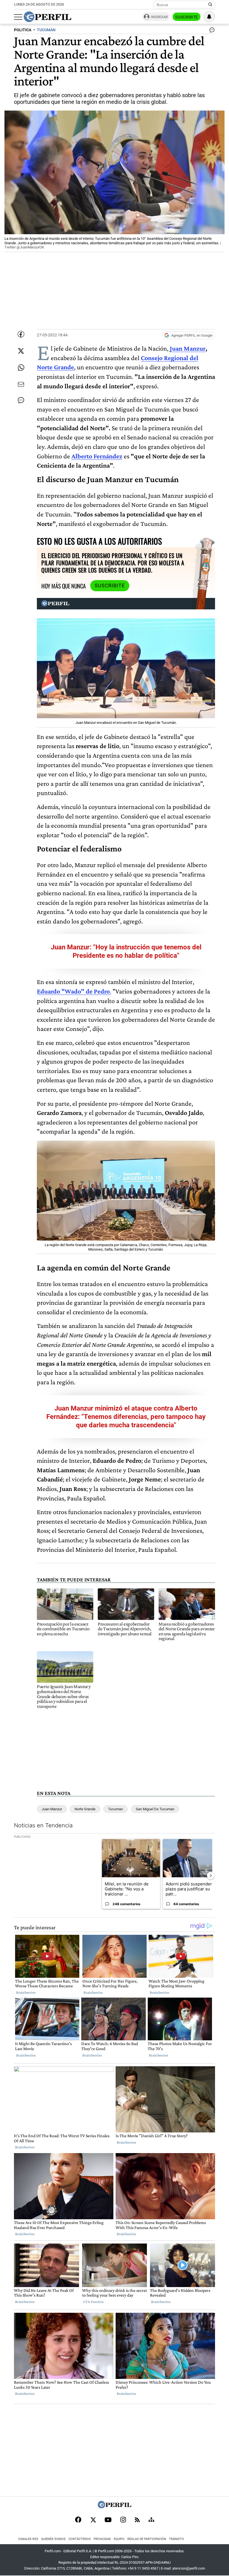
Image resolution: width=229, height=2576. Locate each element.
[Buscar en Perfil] (210, 5)
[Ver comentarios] (211, 31)
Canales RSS (28, 2539)
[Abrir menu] (18, 17)
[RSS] (137, 2520)
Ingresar (159, 17)
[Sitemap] (151, 2520)
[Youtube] (108, 2520)
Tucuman (115, 1809)
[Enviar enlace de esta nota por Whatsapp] (21, 368)
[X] (93, 2520)
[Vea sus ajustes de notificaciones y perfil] (209, 17)
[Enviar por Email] (21, 384)
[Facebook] (78, 2520)
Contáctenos (80, 2539)
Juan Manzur (188, 348)
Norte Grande (85, 1809)
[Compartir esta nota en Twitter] (21, 351)
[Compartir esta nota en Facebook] (21, 334)
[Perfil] (115, 2507)
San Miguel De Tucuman (155, 1809)
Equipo (119, 2539)
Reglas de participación (147, 2539)
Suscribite (187, 17)
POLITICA (23, 30)
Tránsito (176, 2539)
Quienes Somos (53, 2539)
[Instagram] (123, 2520)
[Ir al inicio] (47, 17)
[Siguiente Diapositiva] (211, 1876)
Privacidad (102, 2539)
